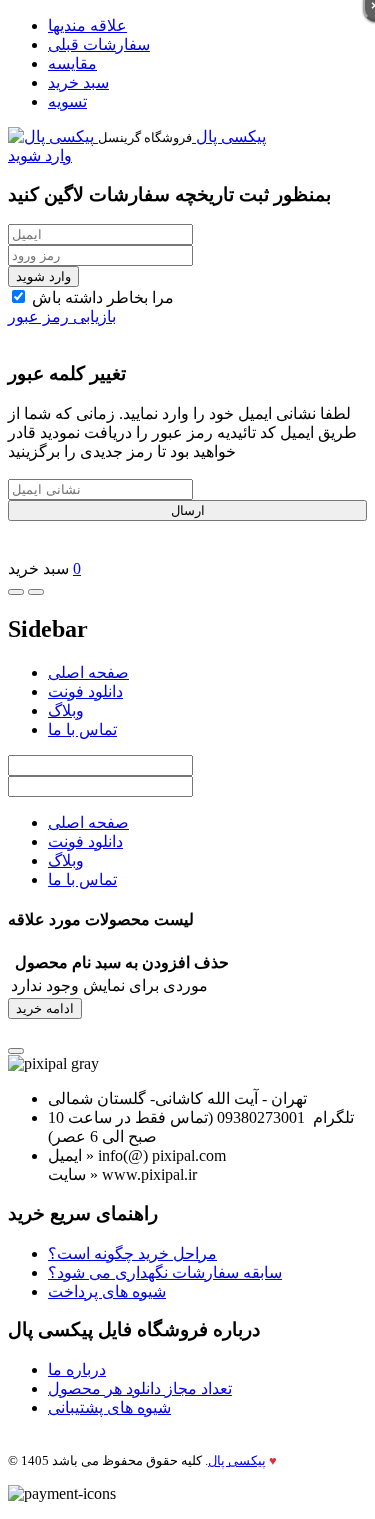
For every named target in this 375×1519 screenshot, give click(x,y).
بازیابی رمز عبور (62, 316)
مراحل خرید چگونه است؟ (132, 1253)
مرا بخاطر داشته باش (101, 297)
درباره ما (77, 1369)
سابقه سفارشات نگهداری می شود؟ (165, 1272)
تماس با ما (82, 729)
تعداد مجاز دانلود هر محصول (140, 1388)
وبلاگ (66, 710)
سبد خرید (78, 82)
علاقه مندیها (87, 25)
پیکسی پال (237, 1460)
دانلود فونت (85, 691)
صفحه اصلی (88, 672)
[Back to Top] (16, 1051)
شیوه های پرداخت (107, 1291)
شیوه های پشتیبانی (109, 1407)
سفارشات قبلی (99, 44)
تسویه (67, 101)
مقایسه (72, 63)
